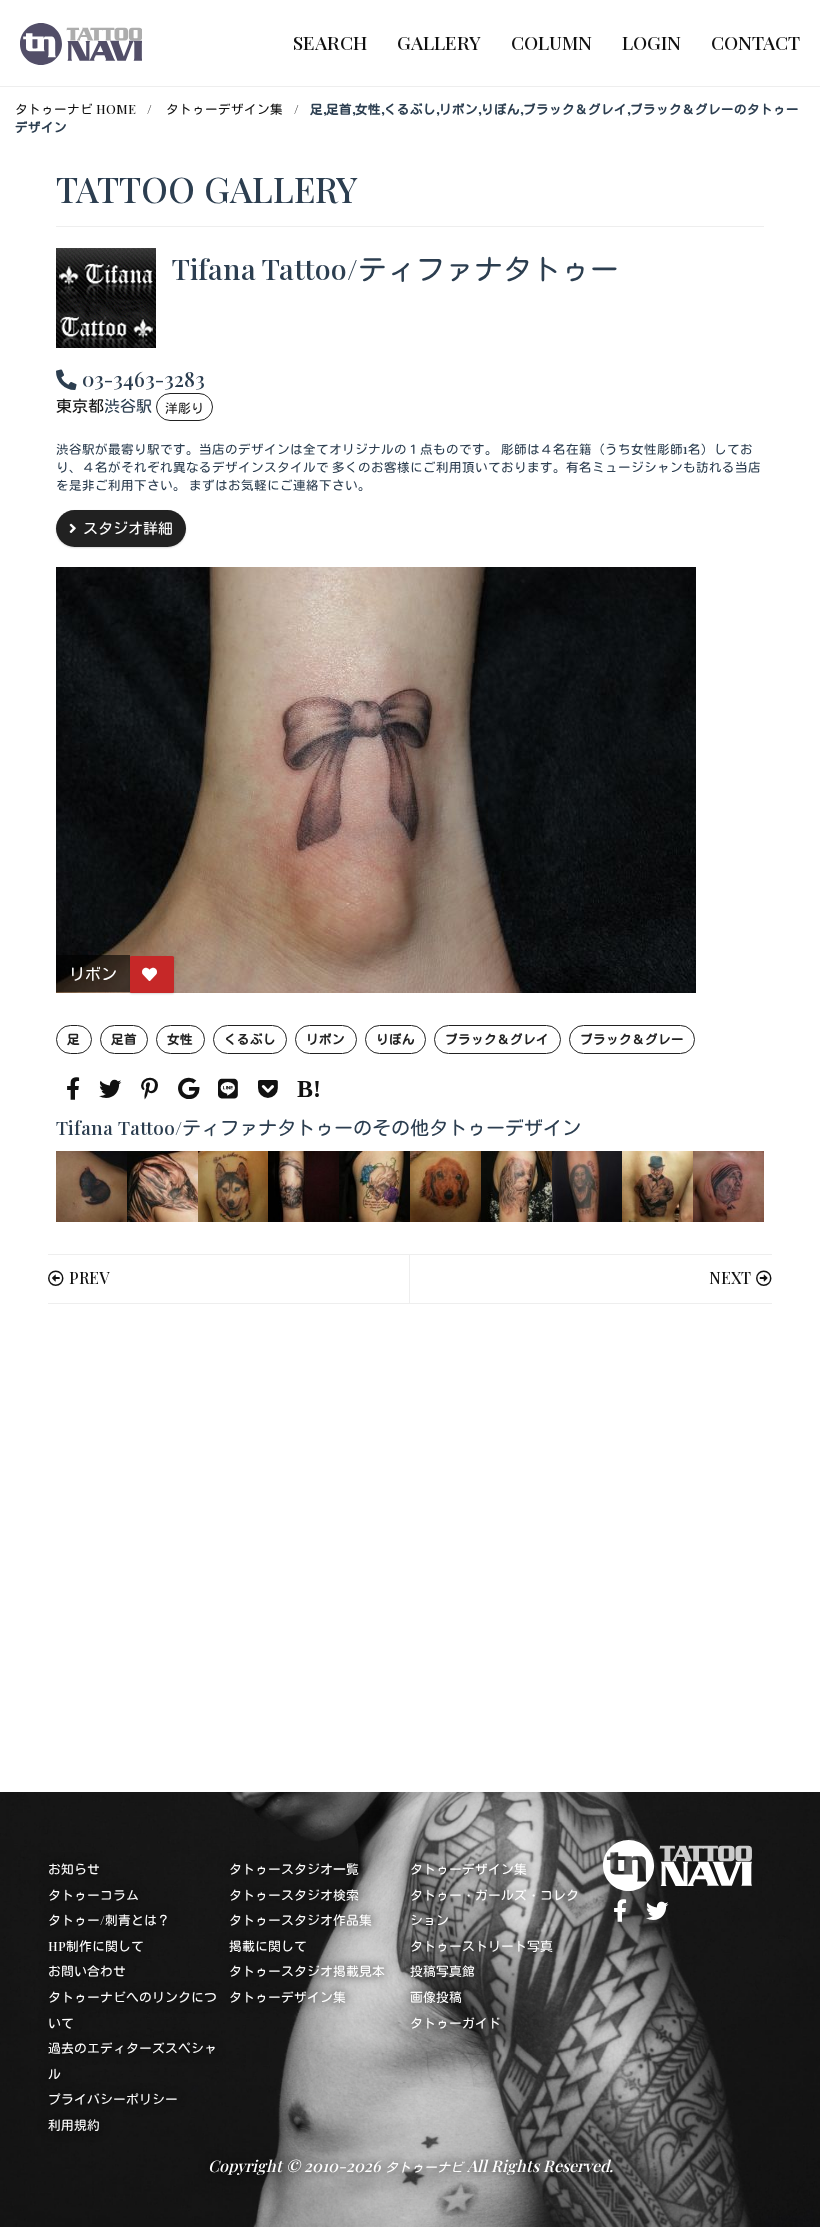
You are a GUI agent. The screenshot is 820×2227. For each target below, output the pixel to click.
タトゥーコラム (93, 1894)
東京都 (80, 406)
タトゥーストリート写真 (481, 1945)
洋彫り (184, 407)
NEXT (730, 1277)
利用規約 (74, 2124)
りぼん (395, 1038)
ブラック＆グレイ (497, 1038)
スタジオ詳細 (128, 528)
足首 (124, 1038)
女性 (180, 1038)
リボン (325, 1038)
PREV (89, 1277)
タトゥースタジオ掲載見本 (307, 1970)
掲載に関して (268, 1945)
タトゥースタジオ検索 (294, 1894)
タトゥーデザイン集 (224, 108)
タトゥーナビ (424, 2166)
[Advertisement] (410, 1548)
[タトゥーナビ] (81, 43)
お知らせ (74, 1868)
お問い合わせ (87, 1970)
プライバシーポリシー (113, 2098)
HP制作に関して (96, 1945)
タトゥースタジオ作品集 (300, 1919)
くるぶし (250, 1038)
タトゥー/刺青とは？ (109, 1919)
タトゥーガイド (455, 2022)
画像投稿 (436, 1996)
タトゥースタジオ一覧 (294, 1868)
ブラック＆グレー (632, 1038)
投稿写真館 (442, 1970)
